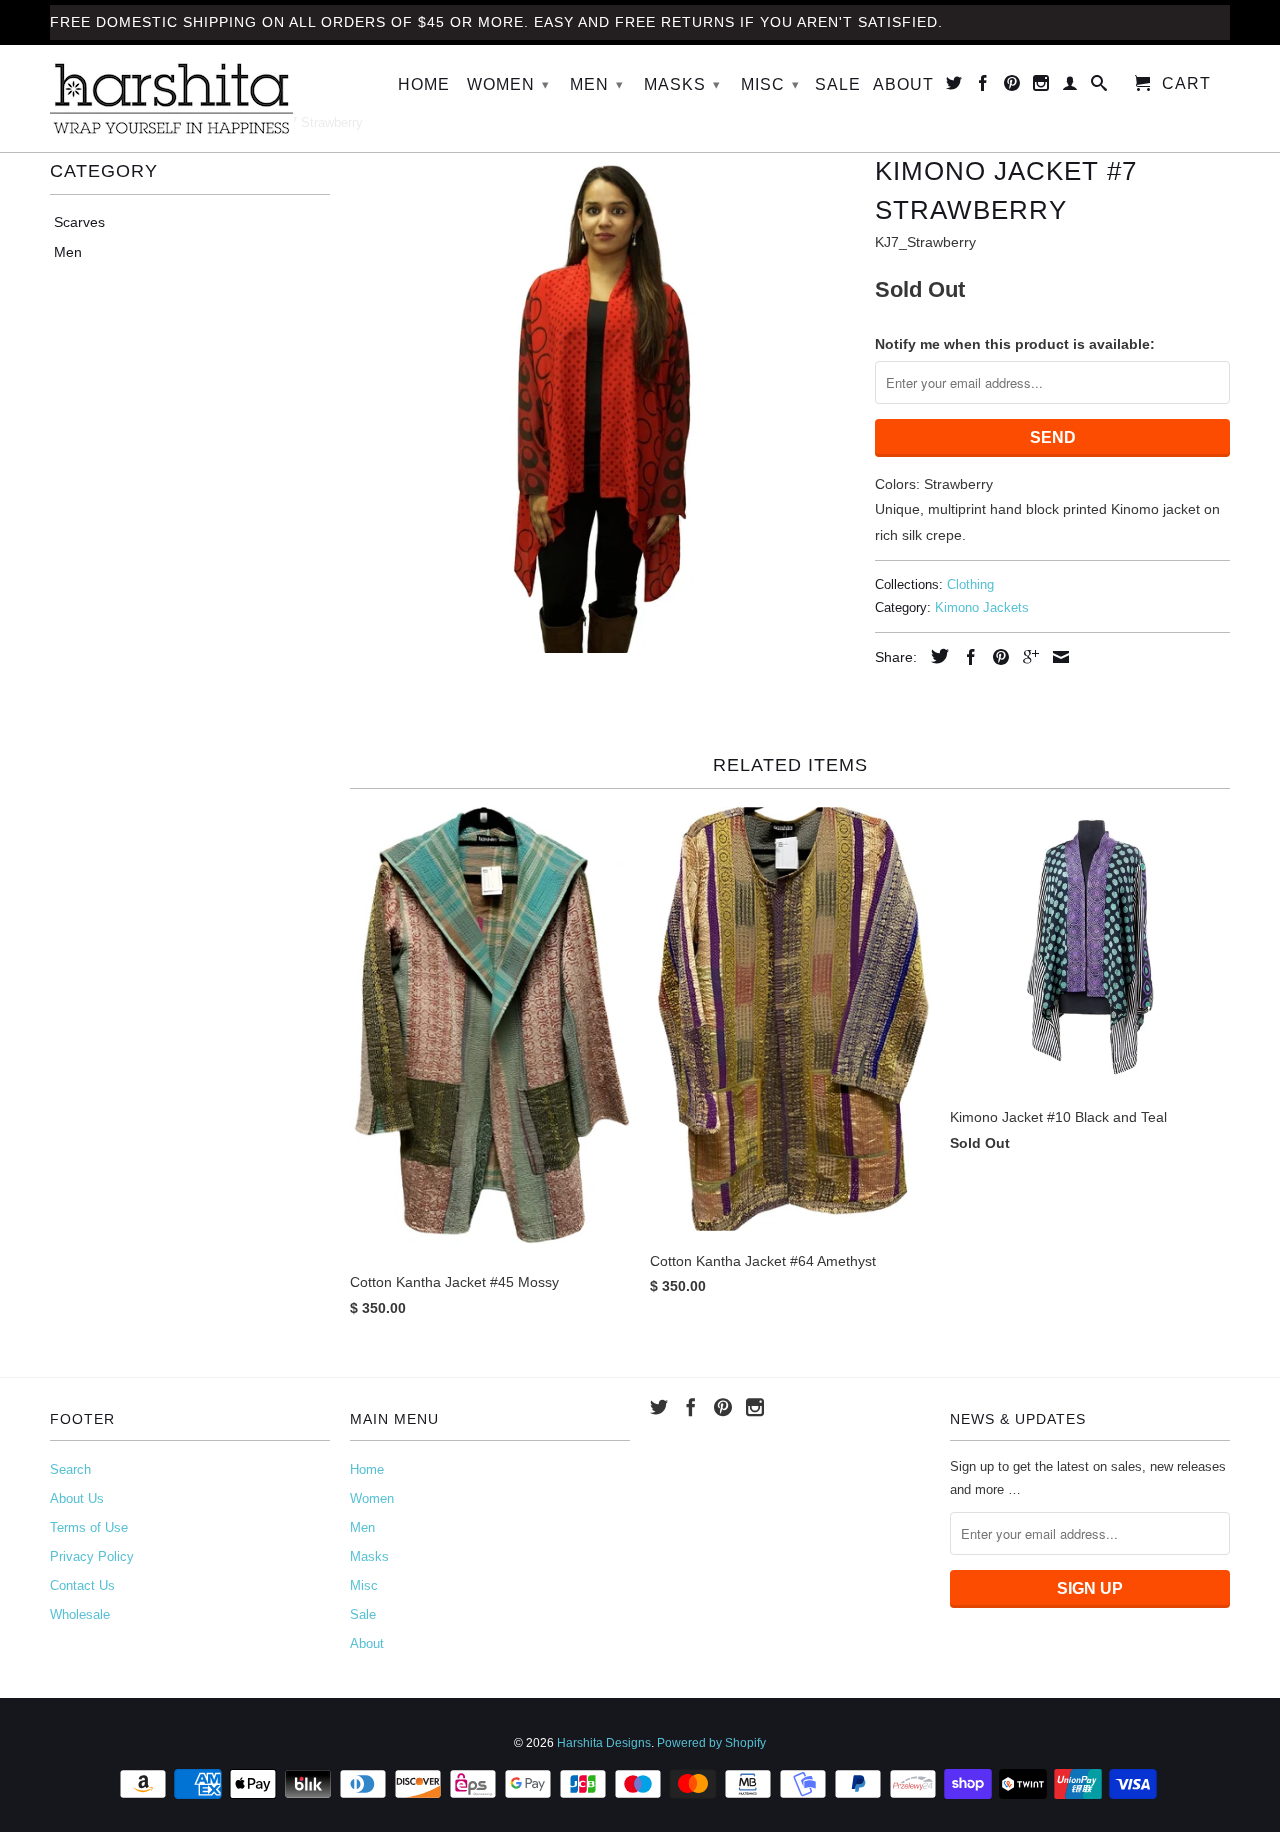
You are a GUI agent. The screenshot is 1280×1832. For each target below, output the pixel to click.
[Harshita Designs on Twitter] (954, 87)
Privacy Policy (92, 1556)
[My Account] (1070, 87)
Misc (770, 84)
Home (424, 84)
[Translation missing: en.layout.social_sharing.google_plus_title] (1026, 657)
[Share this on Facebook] (966, 657)
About (903, 84)
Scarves (79, 222)
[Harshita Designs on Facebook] (983, 87)
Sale (838, 84)
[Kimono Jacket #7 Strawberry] (602, 400)
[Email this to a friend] (1056, 657)
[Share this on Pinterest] (996, 657)
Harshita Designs (604, 1743)
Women (508, 84)
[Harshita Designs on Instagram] (1041, 87)
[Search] (1099, 87)
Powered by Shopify (711, 1743)
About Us (77, 1498)
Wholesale (80, 1614)
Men (597, 84)
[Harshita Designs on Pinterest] (1012, 87)
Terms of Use (89, 1527)
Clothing (970, 584)
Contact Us (82, 1585)
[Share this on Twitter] (935, 656)
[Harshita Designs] (190, 98)
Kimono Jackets (982, 607)
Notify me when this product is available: (1015, 344)
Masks (682, 84)
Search (70, 1469)
